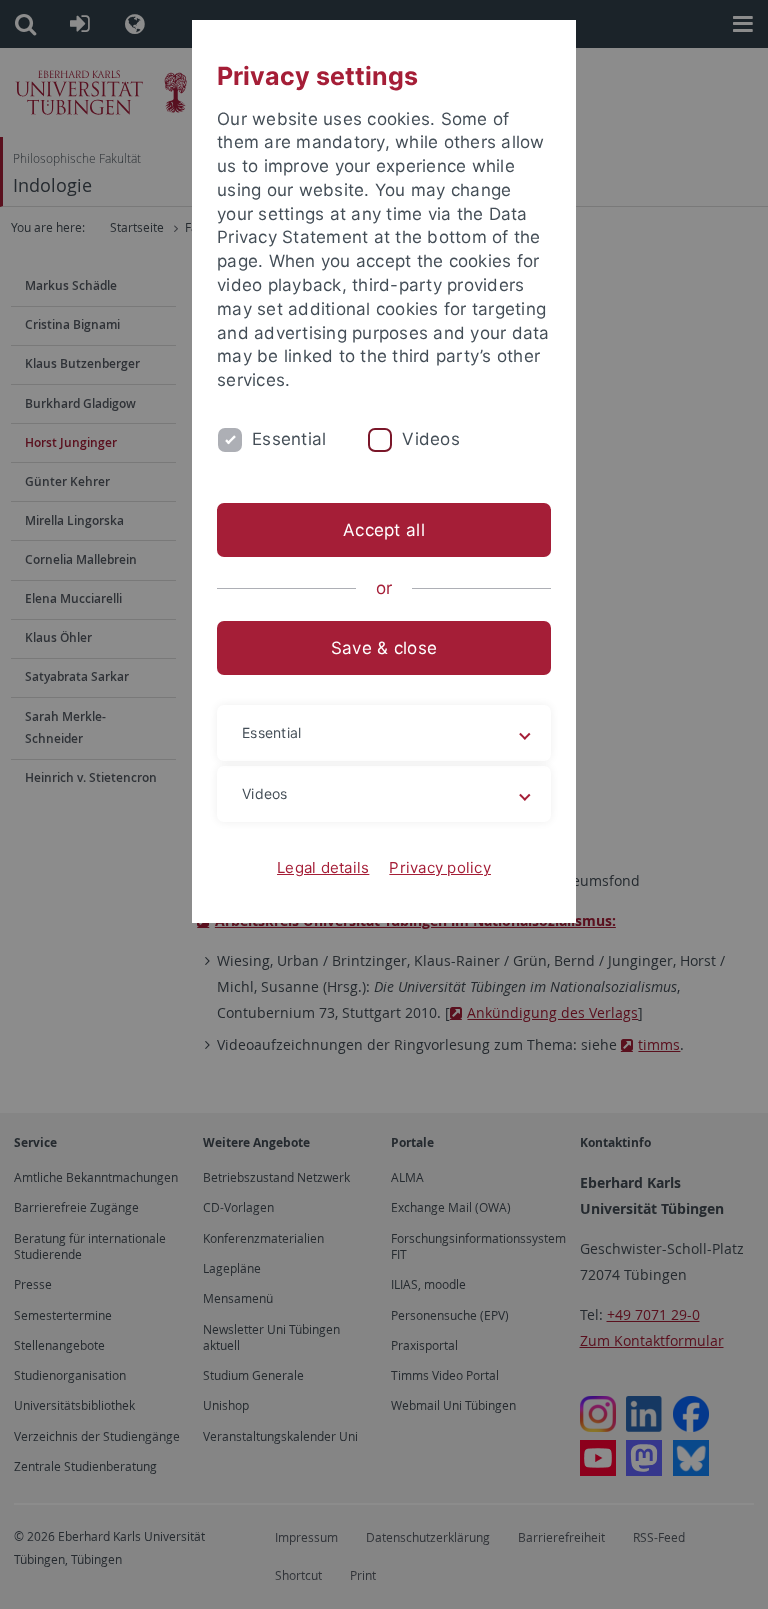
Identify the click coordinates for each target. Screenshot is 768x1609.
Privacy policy (440, 867)
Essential (289, 439)
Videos (431, 439)
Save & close (384, 648)
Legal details (323, 867)
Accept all (384, 530)
